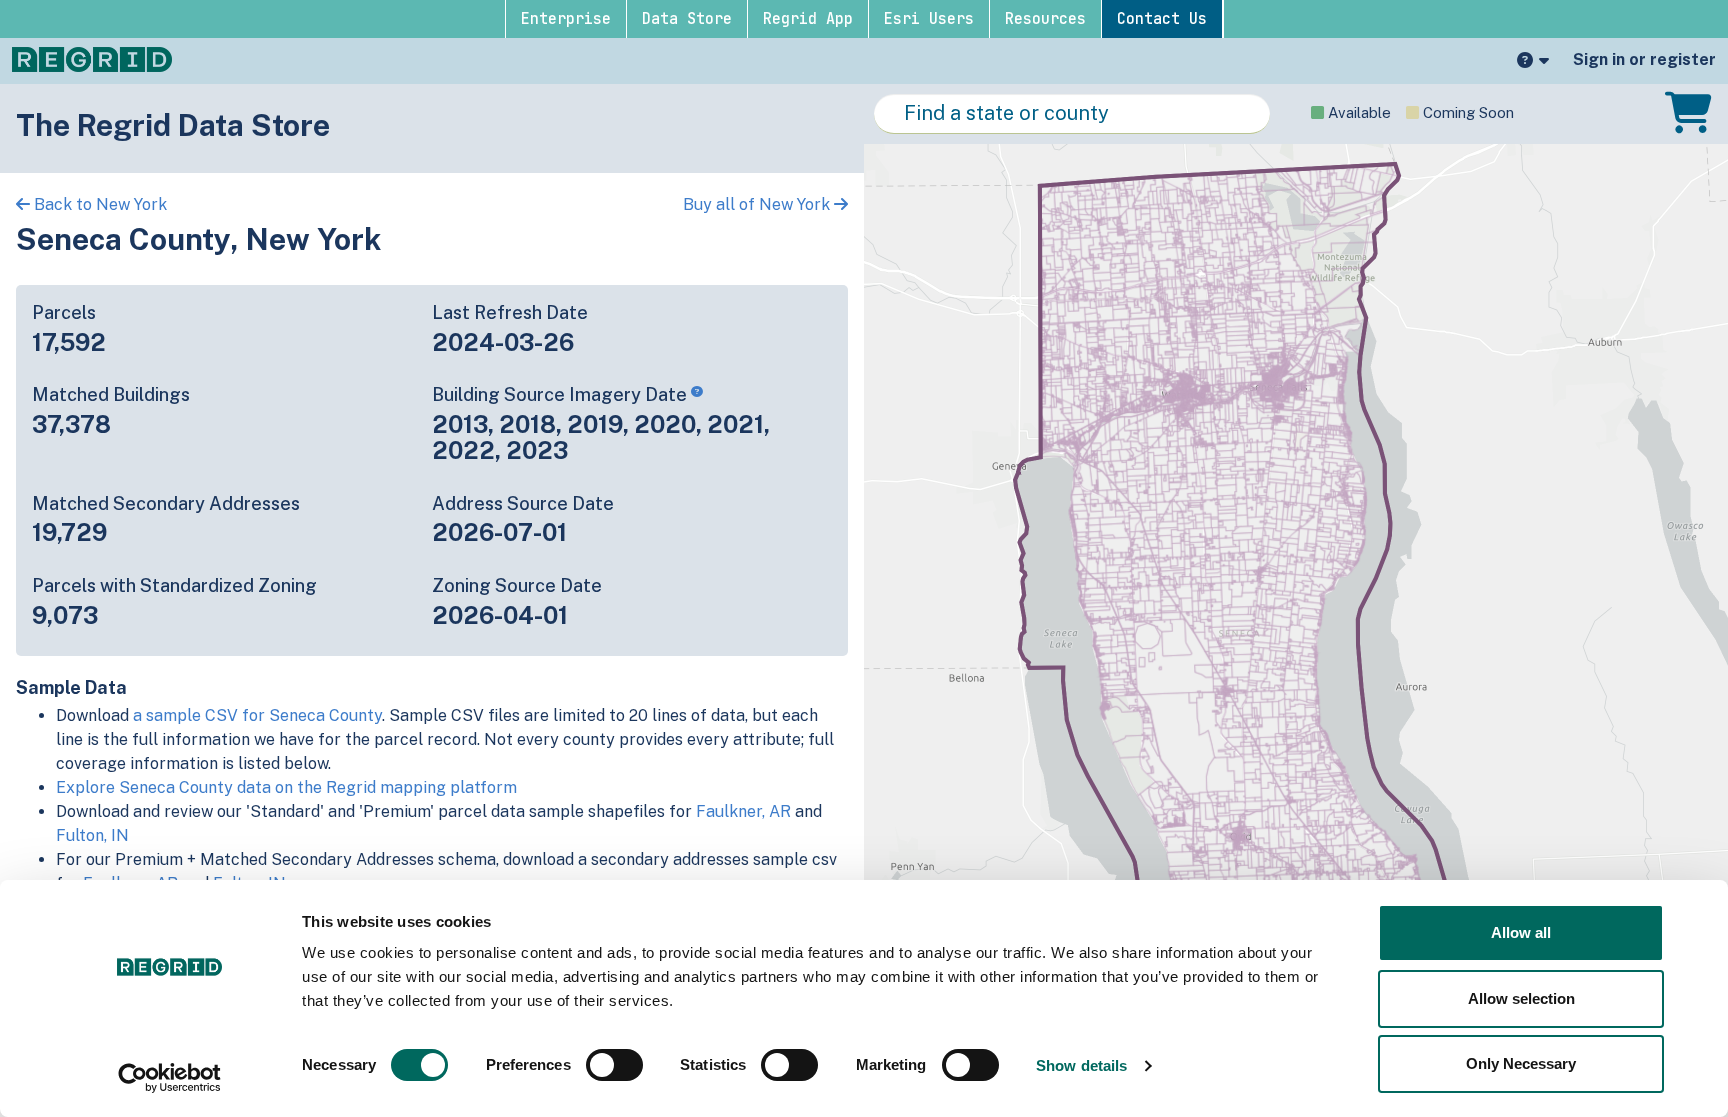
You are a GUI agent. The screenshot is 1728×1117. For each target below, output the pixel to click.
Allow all (1521, 932)
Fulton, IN (92, 835)
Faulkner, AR (743, 811)
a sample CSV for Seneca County (257, 715)
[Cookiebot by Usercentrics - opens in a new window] (169, 1078)
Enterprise (566, 19)
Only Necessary (1521, 1063)
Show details (1081, 1065)
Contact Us (1162, 19)
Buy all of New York (758, 204)
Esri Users (929, 19)
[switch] (614, 1065)
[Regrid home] (92, 58)
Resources (1045, 19)
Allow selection (1521, 998)
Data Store (687, 19)
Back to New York (98, 204)
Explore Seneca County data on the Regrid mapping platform (286, 787)
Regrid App (808, 19)
